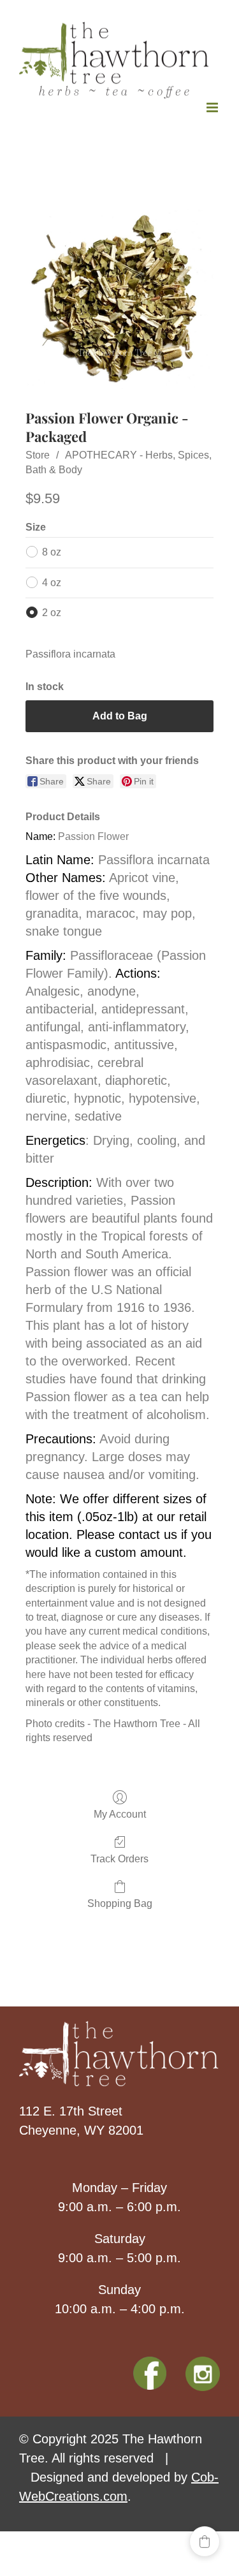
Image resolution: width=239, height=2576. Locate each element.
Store (38, 453)
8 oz (52, 549)
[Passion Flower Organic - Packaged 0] (119, 297)
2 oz (52, 610)
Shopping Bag (120, 1901)
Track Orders (119, 1856)
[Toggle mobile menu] (213, 105)
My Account (120, 1812)
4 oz (52, 579)
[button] (205, 2542)
